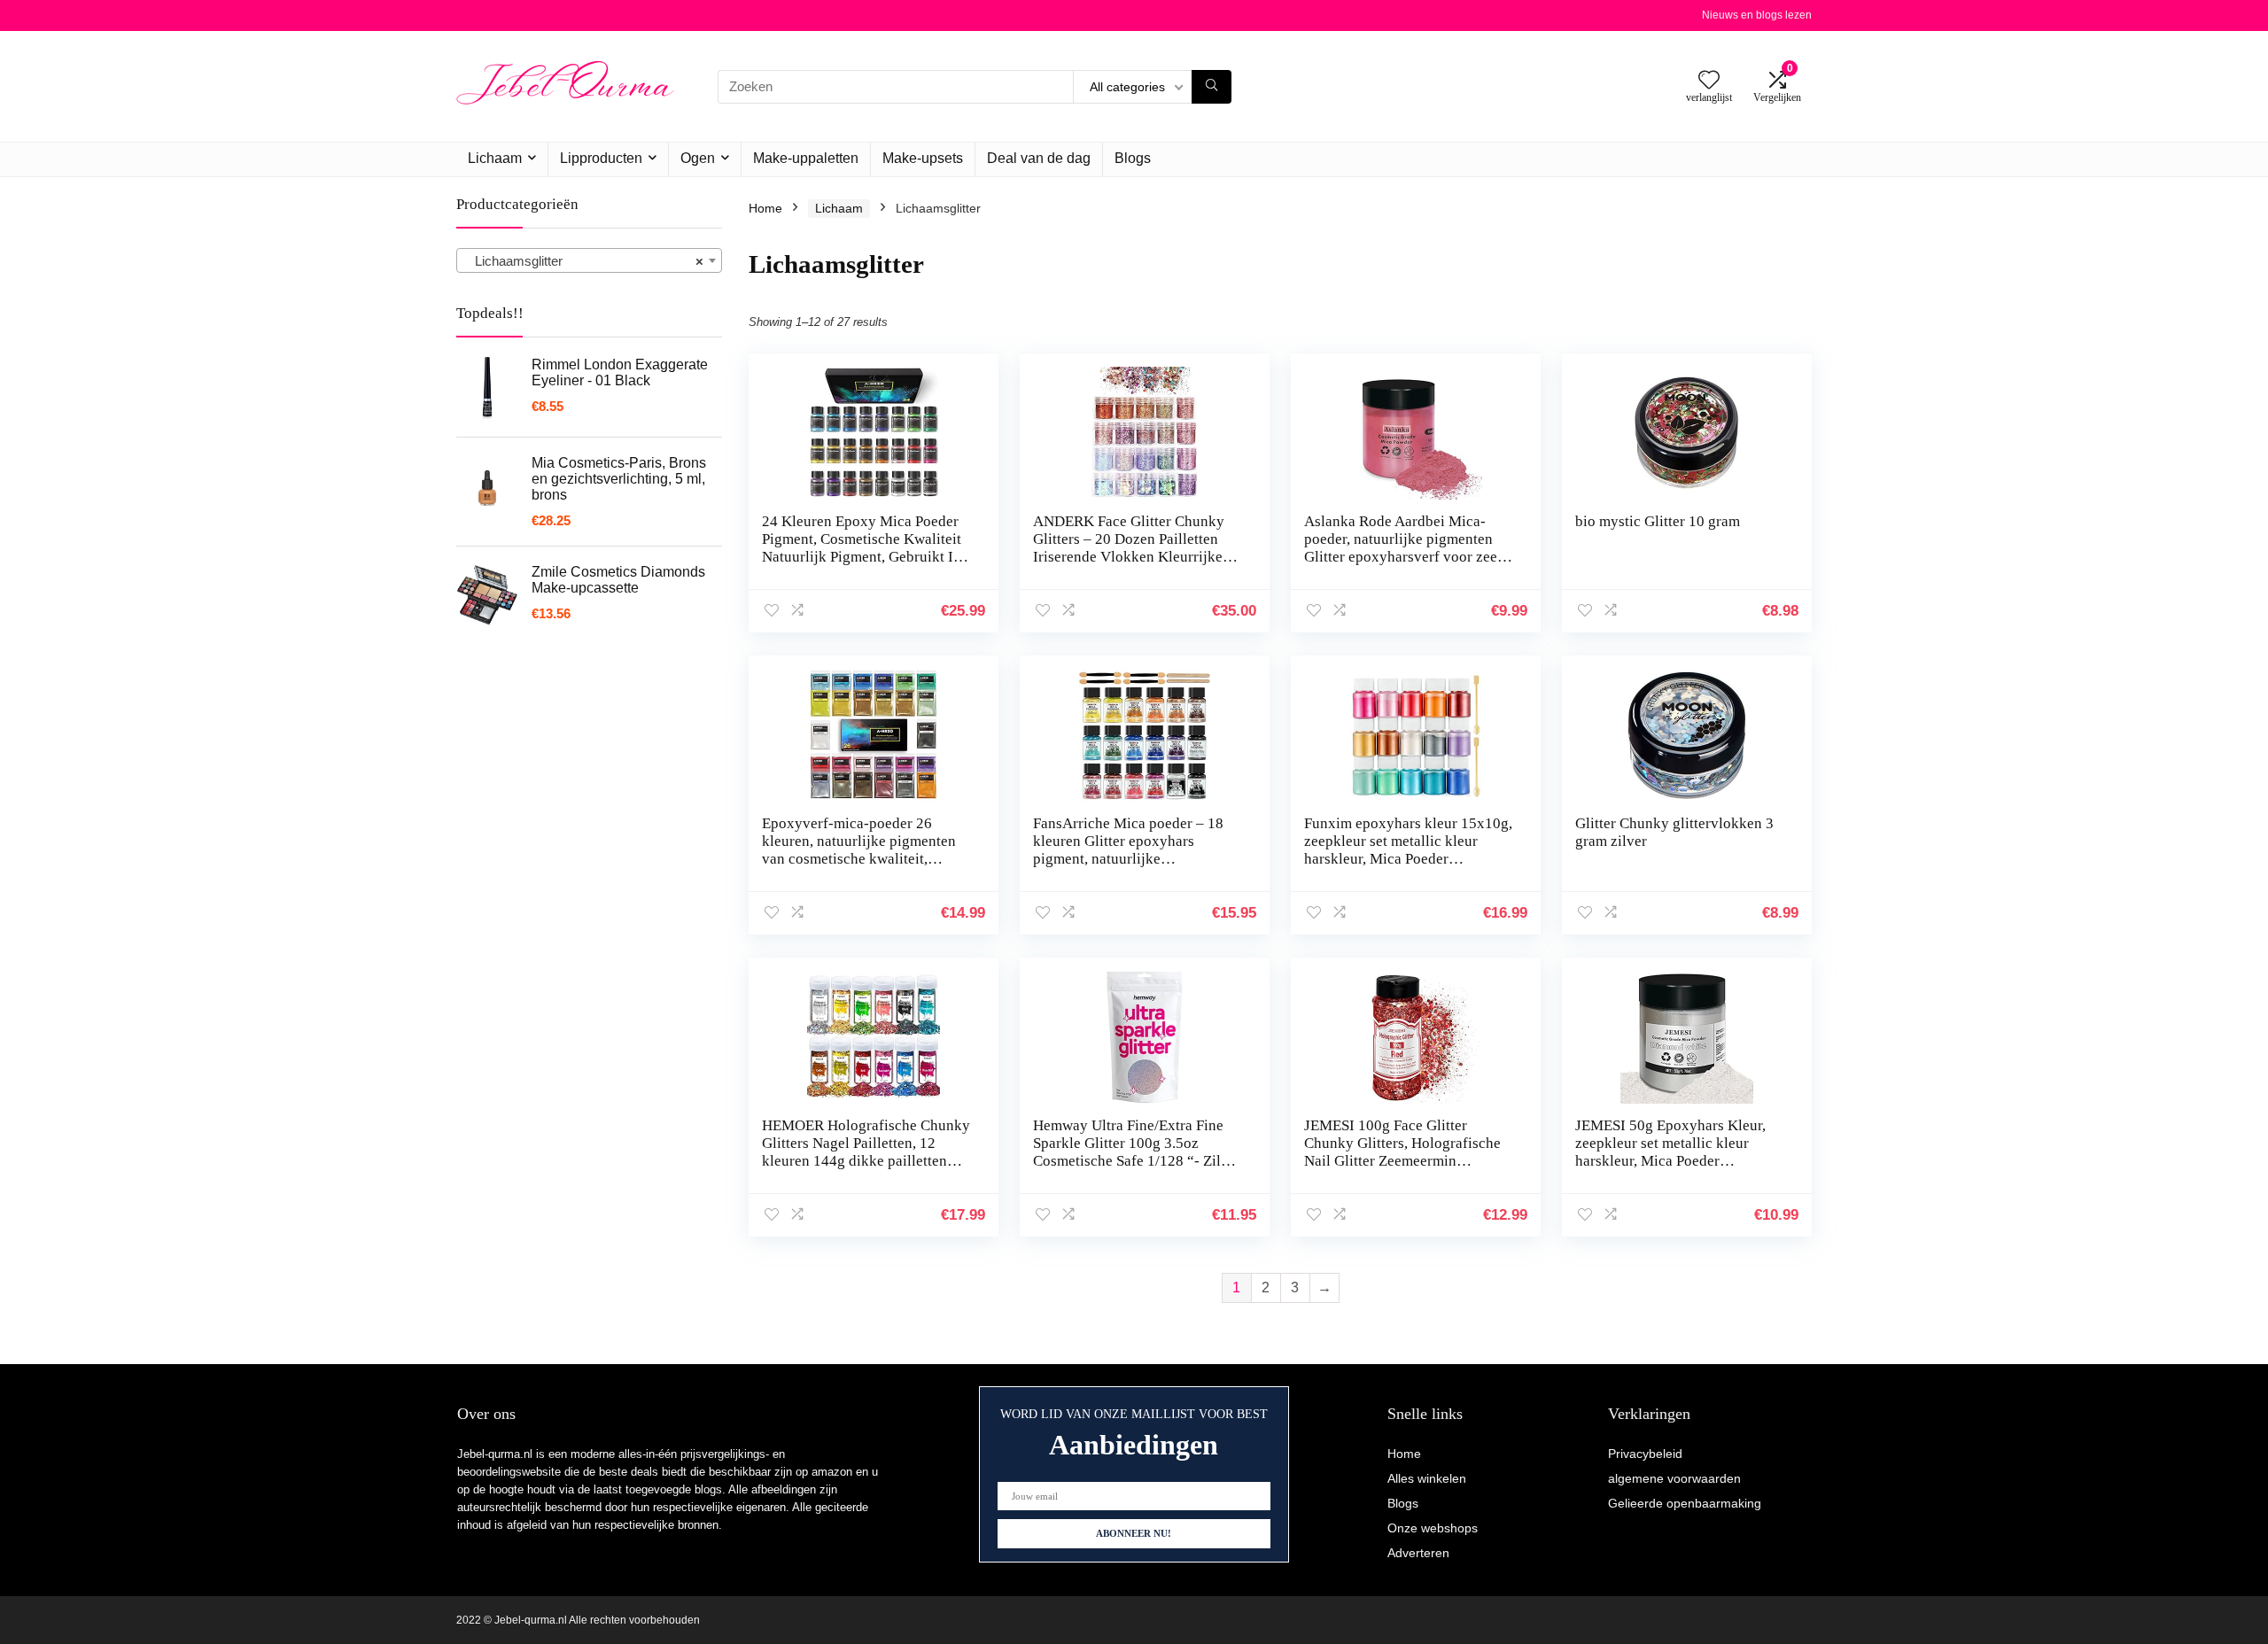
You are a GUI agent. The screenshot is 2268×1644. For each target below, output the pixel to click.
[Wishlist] (1709, 81)
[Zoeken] (1212, 87)
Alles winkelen (1427, 1478)
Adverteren (1418, 1553)
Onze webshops (1433, 1528)
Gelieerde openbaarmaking (1685, 1503)
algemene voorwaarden (1674, 1478)
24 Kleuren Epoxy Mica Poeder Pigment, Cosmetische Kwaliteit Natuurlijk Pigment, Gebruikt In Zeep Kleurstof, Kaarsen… (862, 548)
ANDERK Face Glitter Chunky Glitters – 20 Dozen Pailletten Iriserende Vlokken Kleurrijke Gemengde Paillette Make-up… (1132, 548)
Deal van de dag (1039, 158)
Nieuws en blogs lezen (1757, 15)
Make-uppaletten (806, 158)
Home (765, 208)
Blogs (1133, 158)
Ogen (698, 158)
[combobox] (589, 260)
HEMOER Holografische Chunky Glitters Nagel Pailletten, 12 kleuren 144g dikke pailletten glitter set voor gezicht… (866, 1152)
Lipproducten (601, 158)
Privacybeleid (1645, 1454)
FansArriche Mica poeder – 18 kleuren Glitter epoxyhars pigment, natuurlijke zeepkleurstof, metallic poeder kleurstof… (1128, 859)
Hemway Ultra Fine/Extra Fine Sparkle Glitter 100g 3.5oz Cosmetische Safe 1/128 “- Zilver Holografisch (1137, 1152)
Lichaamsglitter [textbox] (584, 261)
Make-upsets (923, 158)
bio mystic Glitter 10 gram (1658, 521)
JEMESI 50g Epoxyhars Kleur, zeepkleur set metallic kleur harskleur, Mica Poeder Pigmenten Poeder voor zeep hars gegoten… (1680, 1161)
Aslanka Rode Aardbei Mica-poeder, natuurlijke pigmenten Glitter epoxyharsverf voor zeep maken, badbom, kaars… (1405, 548)
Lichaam (495, 158)
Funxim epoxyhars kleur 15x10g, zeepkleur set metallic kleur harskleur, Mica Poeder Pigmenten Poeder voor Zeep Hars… (1408, 859)
